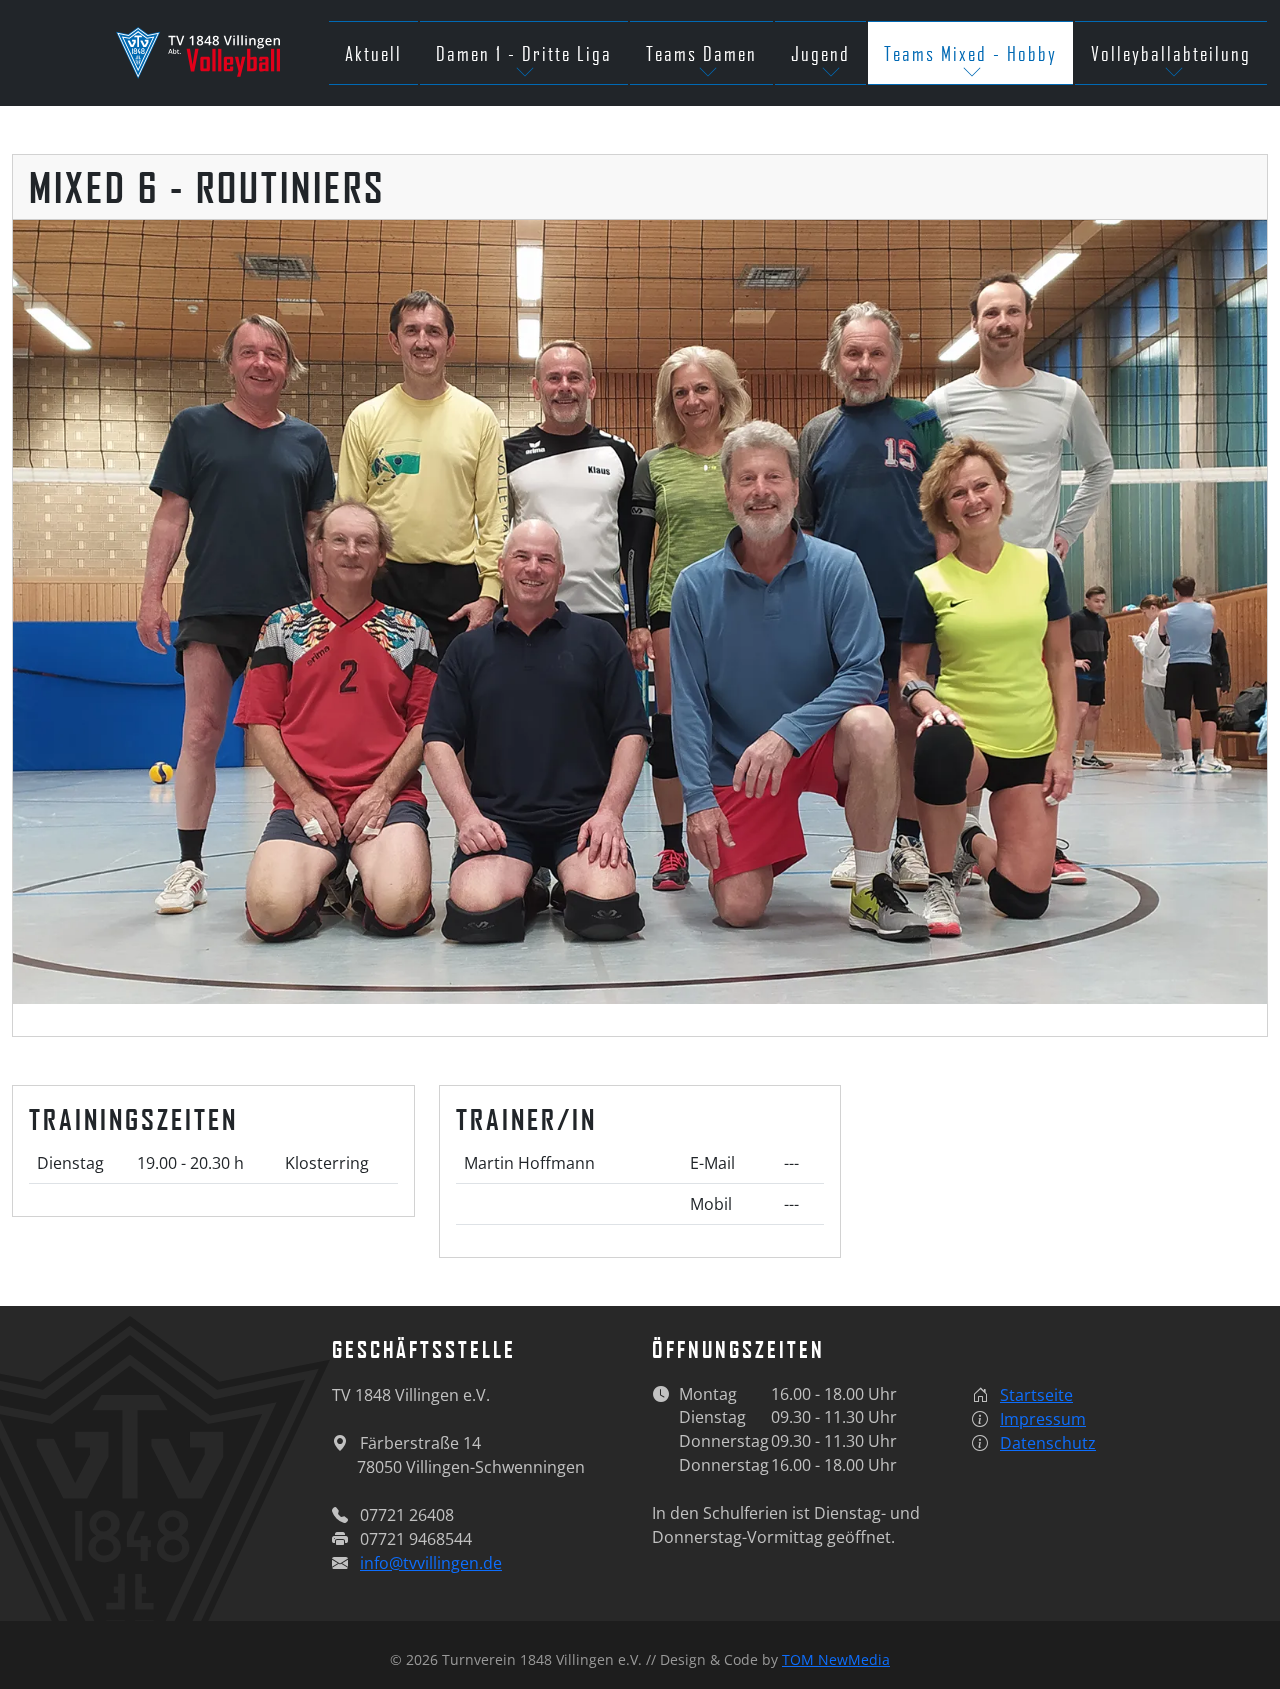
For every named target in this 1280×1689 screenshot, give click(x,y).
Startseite (1036, 1395)
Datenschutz (1048, 1443)
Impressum (1043, 1419)
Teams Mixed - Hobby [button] (970, 53)
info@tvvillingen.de (431, 1563)
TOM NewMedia (836, 1659)
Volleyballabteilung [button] (1171, 53)
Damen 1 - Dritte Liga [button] (524, 53)
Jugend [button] (820, 53)
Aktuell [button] (373, 53)
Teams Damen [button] (701, 53)
